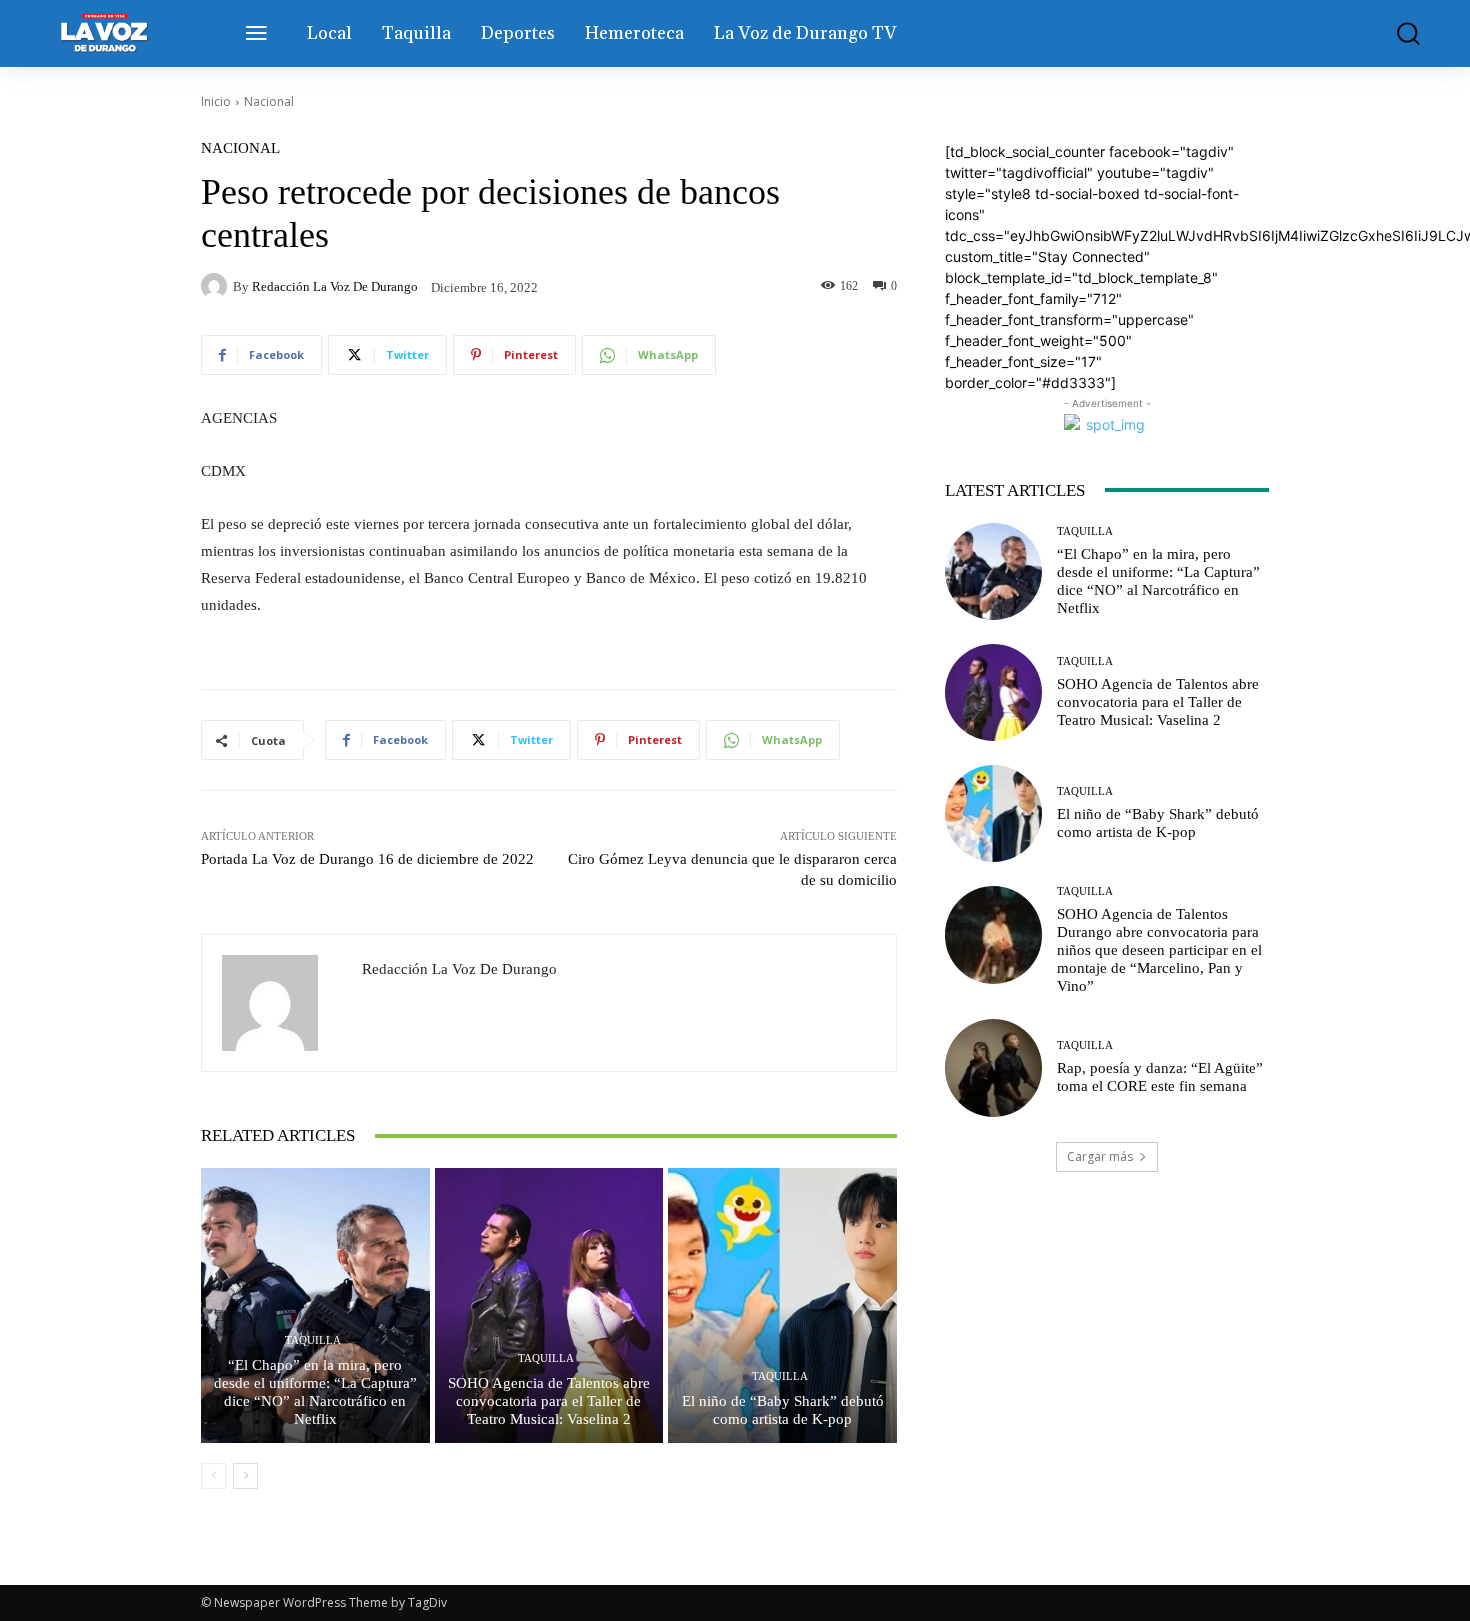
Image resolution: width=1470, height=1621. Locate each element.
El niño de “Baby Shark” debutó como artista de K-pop (783, 1410)
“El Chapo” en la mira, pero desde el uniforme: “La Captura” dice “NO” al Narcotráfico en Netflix (315, 1392)
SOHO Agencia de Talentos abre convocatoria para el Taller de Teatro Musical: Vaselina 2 (549, 1401)
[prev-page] (213, 1476)
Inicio (216, 101)
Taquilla (313, 1340)
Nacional (269, 101)
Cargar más (1100, 1156)
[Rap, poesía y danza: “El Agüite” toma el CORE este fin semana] (993, 1067)
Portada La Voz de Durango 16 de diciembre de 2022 (367, 859)
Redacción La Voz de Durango (335, 286)
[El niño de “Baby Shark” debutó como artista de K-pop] (782, 1305)
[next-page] (245, 1476)
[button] (1394, 33)
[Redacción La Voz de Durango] (217, 286)
